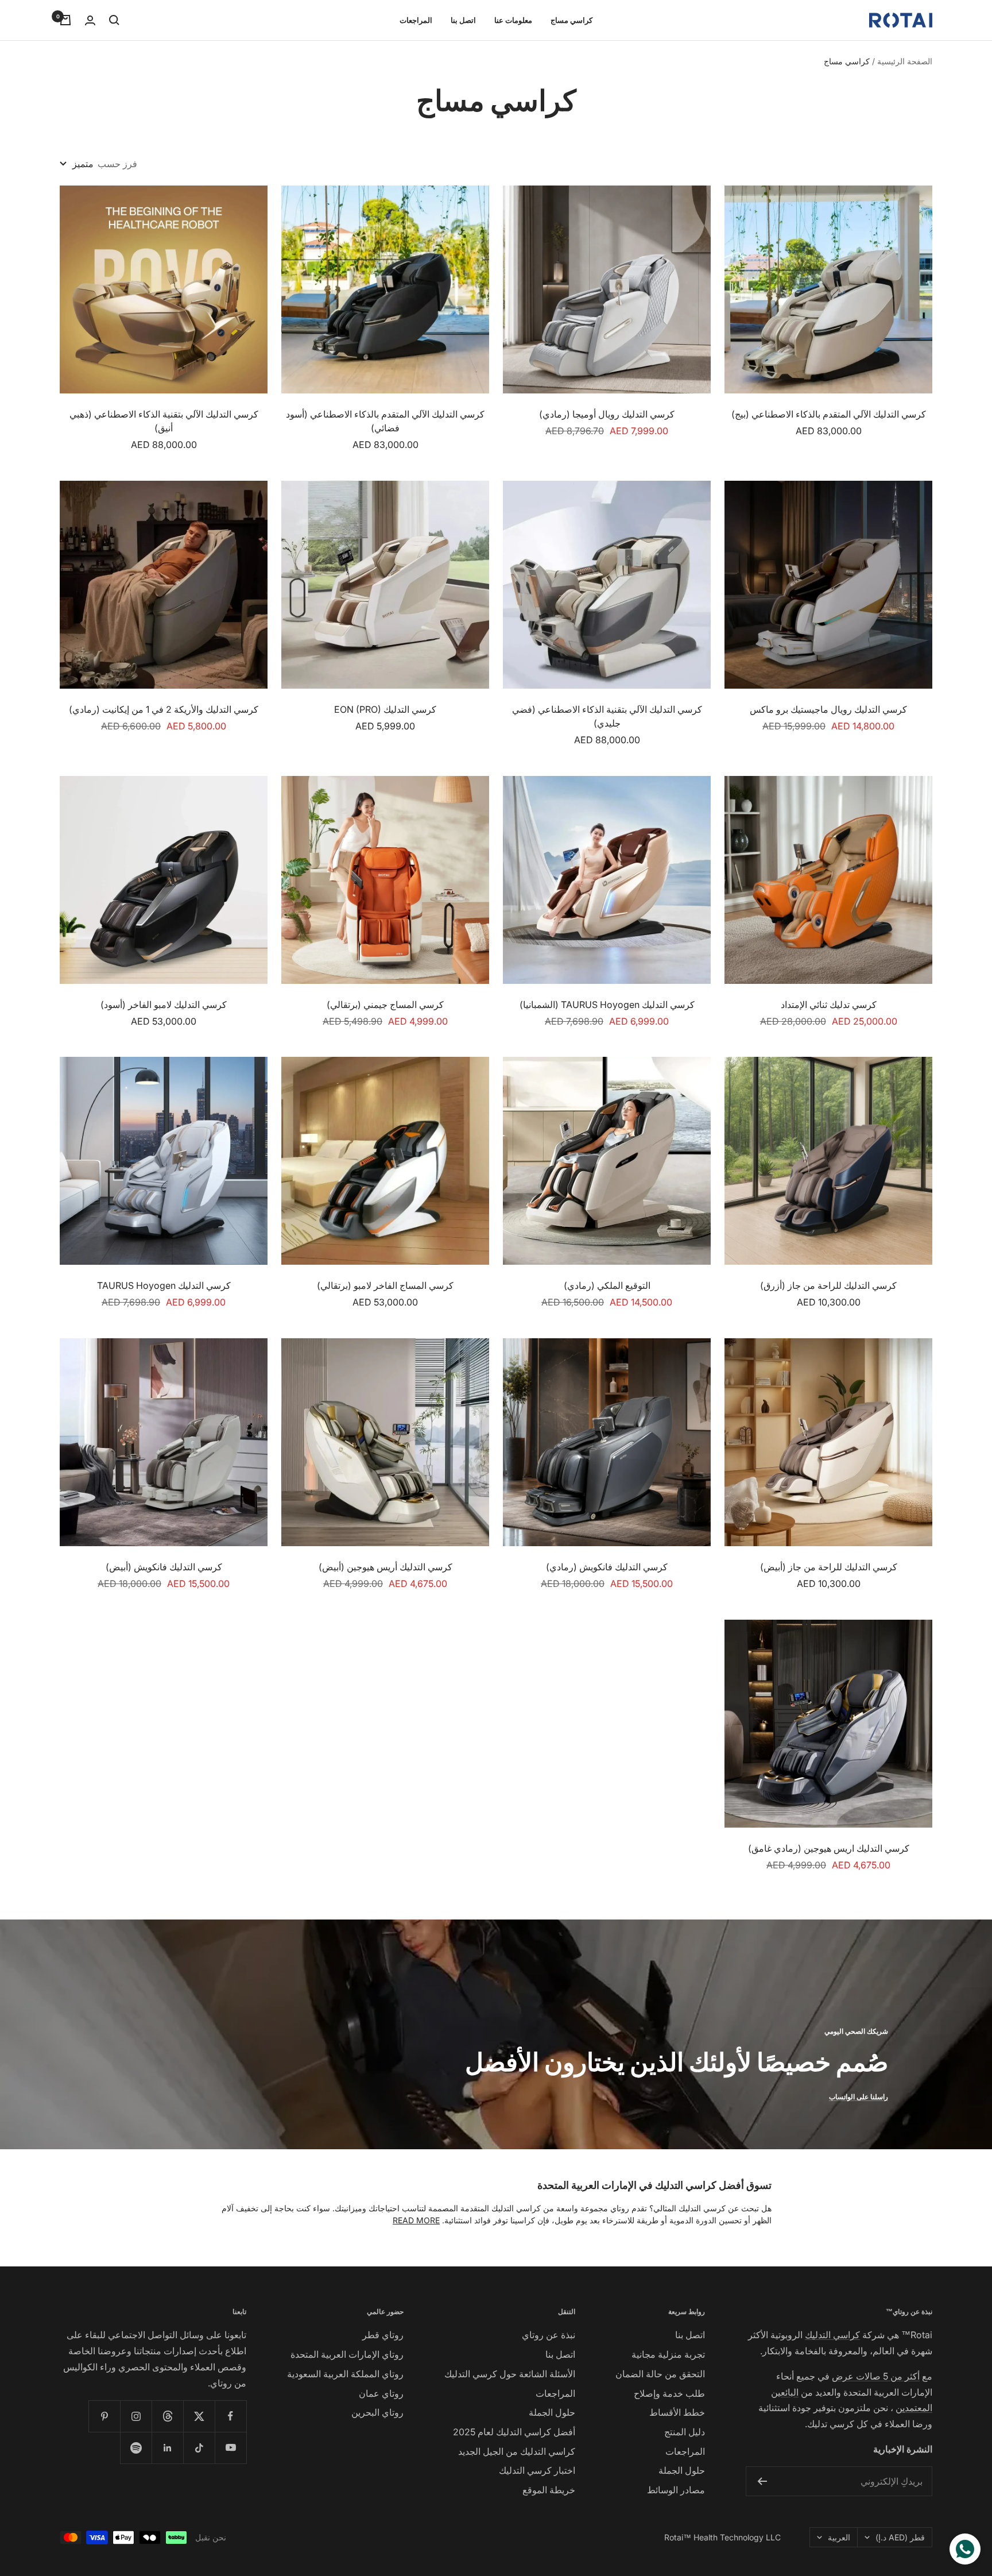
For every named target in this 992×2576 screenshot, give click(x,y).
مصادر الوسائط (676, 2490)
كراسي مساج (571, 20)
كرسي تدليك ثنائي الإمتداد (829, 1005)
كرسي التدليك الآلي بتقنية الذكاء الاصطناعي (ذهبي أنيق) (164, 421)
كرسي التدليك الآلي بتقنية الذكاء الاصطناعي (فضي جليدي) (607, 716)
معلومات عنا (513, 20)
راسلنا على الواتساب (859, 2097)
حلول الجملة (682, 2470)
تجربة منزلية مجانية (668, 2354)
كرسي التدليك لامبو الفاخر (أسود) (164, 1005)
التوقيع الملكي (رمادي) (607, 1285)
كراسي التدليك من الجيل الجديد (517, 2451)
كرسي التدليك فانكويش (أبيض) (164, 1567)
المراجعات (416, 20)
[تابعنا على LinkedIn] (167, 2448)
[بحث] (114, 20)
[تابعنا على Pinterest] (104, 2416)
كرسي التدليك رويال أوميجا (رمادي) (607, 414)
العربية (839, 2537)
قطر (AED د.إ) (900, 2537)
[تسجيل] (762, 2481)
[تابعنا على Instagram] (136, 2416)
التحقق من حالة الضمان (660, 2374)
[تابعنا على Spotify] (136, 2448)
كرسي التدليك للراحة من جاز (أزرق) (828, 1285)
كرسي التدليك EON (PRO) (385, 709)
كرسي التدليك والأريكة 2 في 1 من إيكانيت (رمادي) (164, 709)
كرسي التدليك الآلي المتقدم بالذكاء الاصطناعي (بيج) (829, 414)
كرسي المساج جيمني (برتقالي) (385, 1005)
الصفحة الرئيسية (905, 61)
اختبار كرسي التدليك (537, 2470)
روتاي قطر (383, 2335)
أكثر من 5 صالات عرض (876, 2376)
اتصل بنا (463, 20)
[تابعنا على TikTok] (199, 2448)
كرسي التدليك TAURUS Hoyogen (164, 1285)
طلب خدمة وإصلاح (669, 2393)
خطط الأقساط (677, 2412)
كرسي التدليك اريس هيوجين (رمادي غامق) (829, 1848)
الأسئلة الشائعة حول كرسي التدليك (510, 2374)
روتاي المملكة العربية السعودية (345, 2374)
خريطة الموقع (549, 2490)
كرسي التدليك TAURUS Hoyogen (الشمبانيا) (607, 1005)
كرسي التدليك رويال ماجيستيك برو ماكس (828, 709)
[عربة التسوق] (65, 20)
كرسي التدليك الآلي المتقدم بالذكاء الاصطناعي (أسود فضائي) (385, 421)
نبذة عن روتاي (549, 2335)
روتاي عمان (381, 2393)
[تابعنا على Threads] (167, 2416)
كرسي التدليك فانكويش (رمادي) (607, 1567)
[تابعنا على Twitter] (199, 2416)
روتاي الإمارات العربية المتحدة (347, 2354)
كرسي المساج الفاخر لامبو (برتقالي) (385, 1285)
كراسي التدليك (832, 2335)
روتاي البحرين (377, 2412)
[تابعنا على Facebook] (230, 2416)
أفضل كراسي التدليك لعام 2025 (514, 2432)
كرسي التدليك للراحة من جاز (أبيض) (829, 1567)
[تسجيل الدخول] (90, 20)
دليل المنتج (685, 2432)
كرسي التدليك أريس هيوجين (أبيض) (385, 1567)
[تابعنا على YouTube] (230, 2448)
